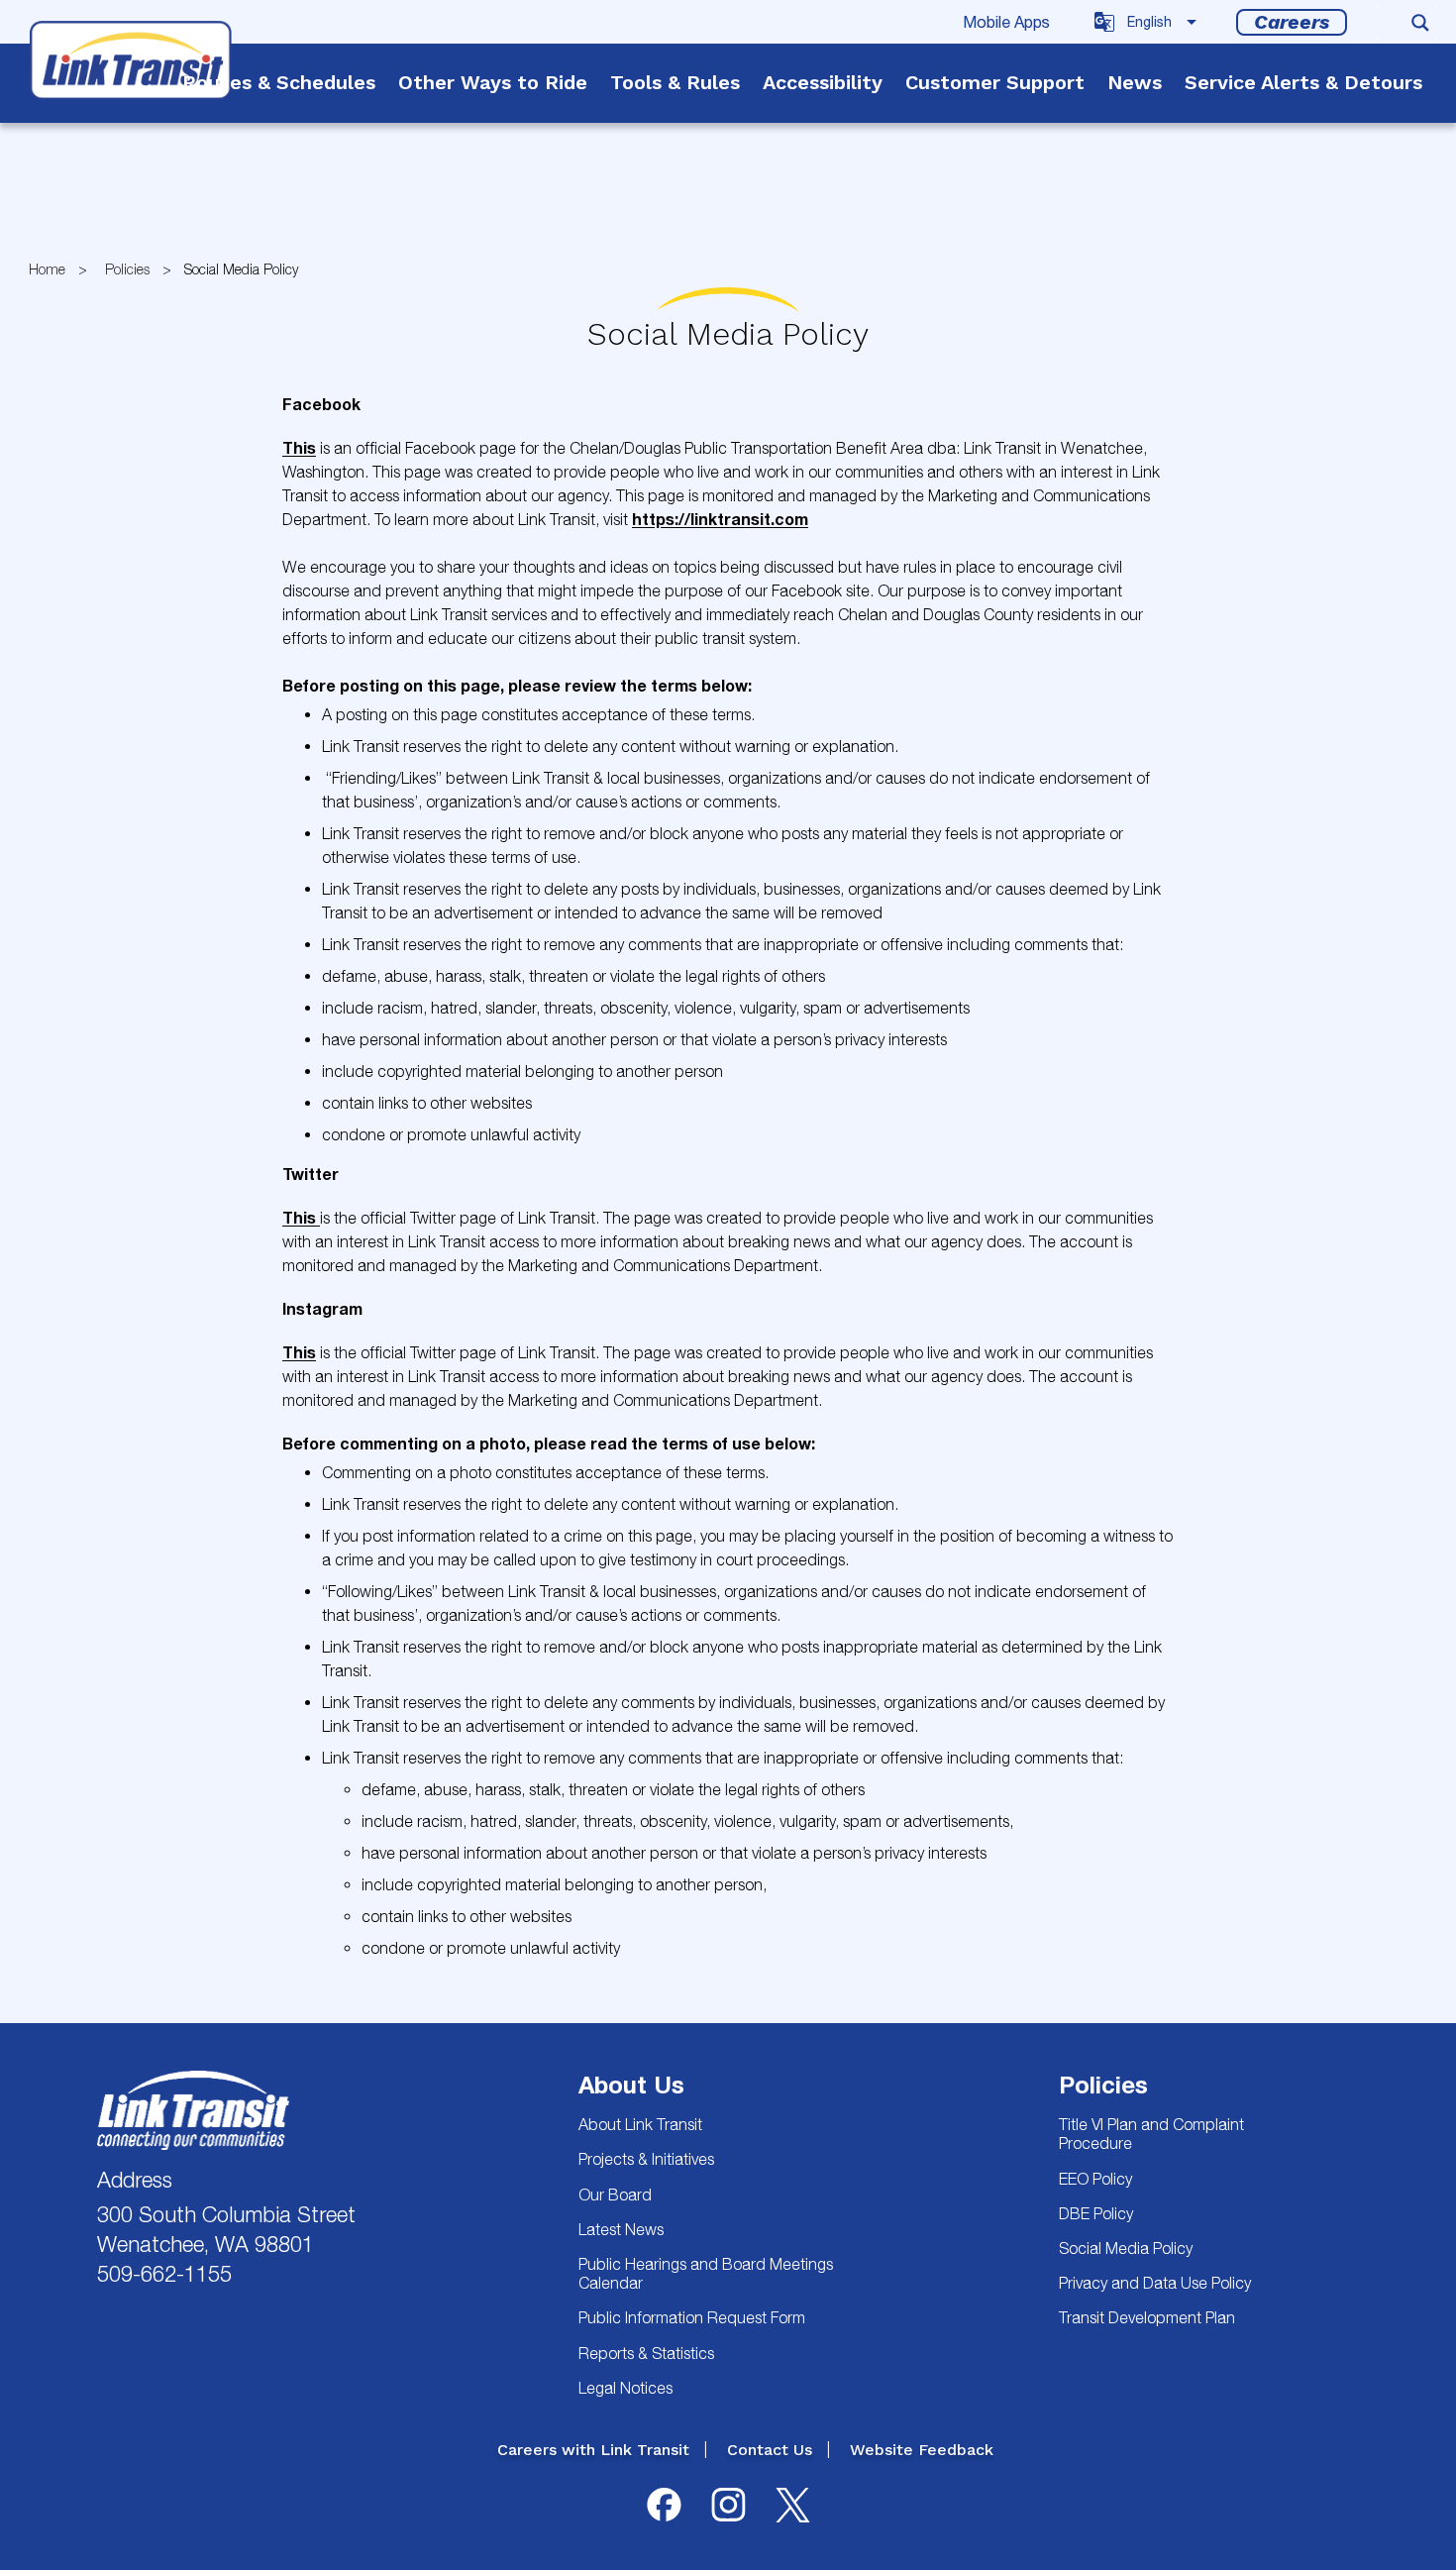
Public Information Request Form (692, 2317)
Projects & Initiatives (646, 2159)
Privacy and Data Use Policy (1155, 2283)
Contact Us (770, 2450)
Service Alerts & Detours (1303, 82)
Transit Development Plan (1147, 2317)
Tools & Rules (675, 82)
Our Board (615, 2195)
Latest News (621, 2229)
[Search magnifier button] (1420, 23)
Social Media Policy (1126, 2248)
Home (47, 269)
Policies (127, 269)
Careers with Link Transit (593, 2450)
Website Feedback (922, 2450)
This (299, 447)
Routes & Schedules (279, 82)
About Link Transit (640, 2124)
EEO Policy (1095, 2179)
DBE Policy (1096, 2213)
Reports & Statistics (646, 2353)
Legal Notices (625, 2388)
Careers (1292, 22)
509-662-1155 (164, 2274)
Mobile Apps (1006, 22)
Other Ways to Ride (493, 82)
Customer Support (995, 82)
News (1135, 82)
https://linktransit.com (720, 519)
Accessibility (823, 82)
